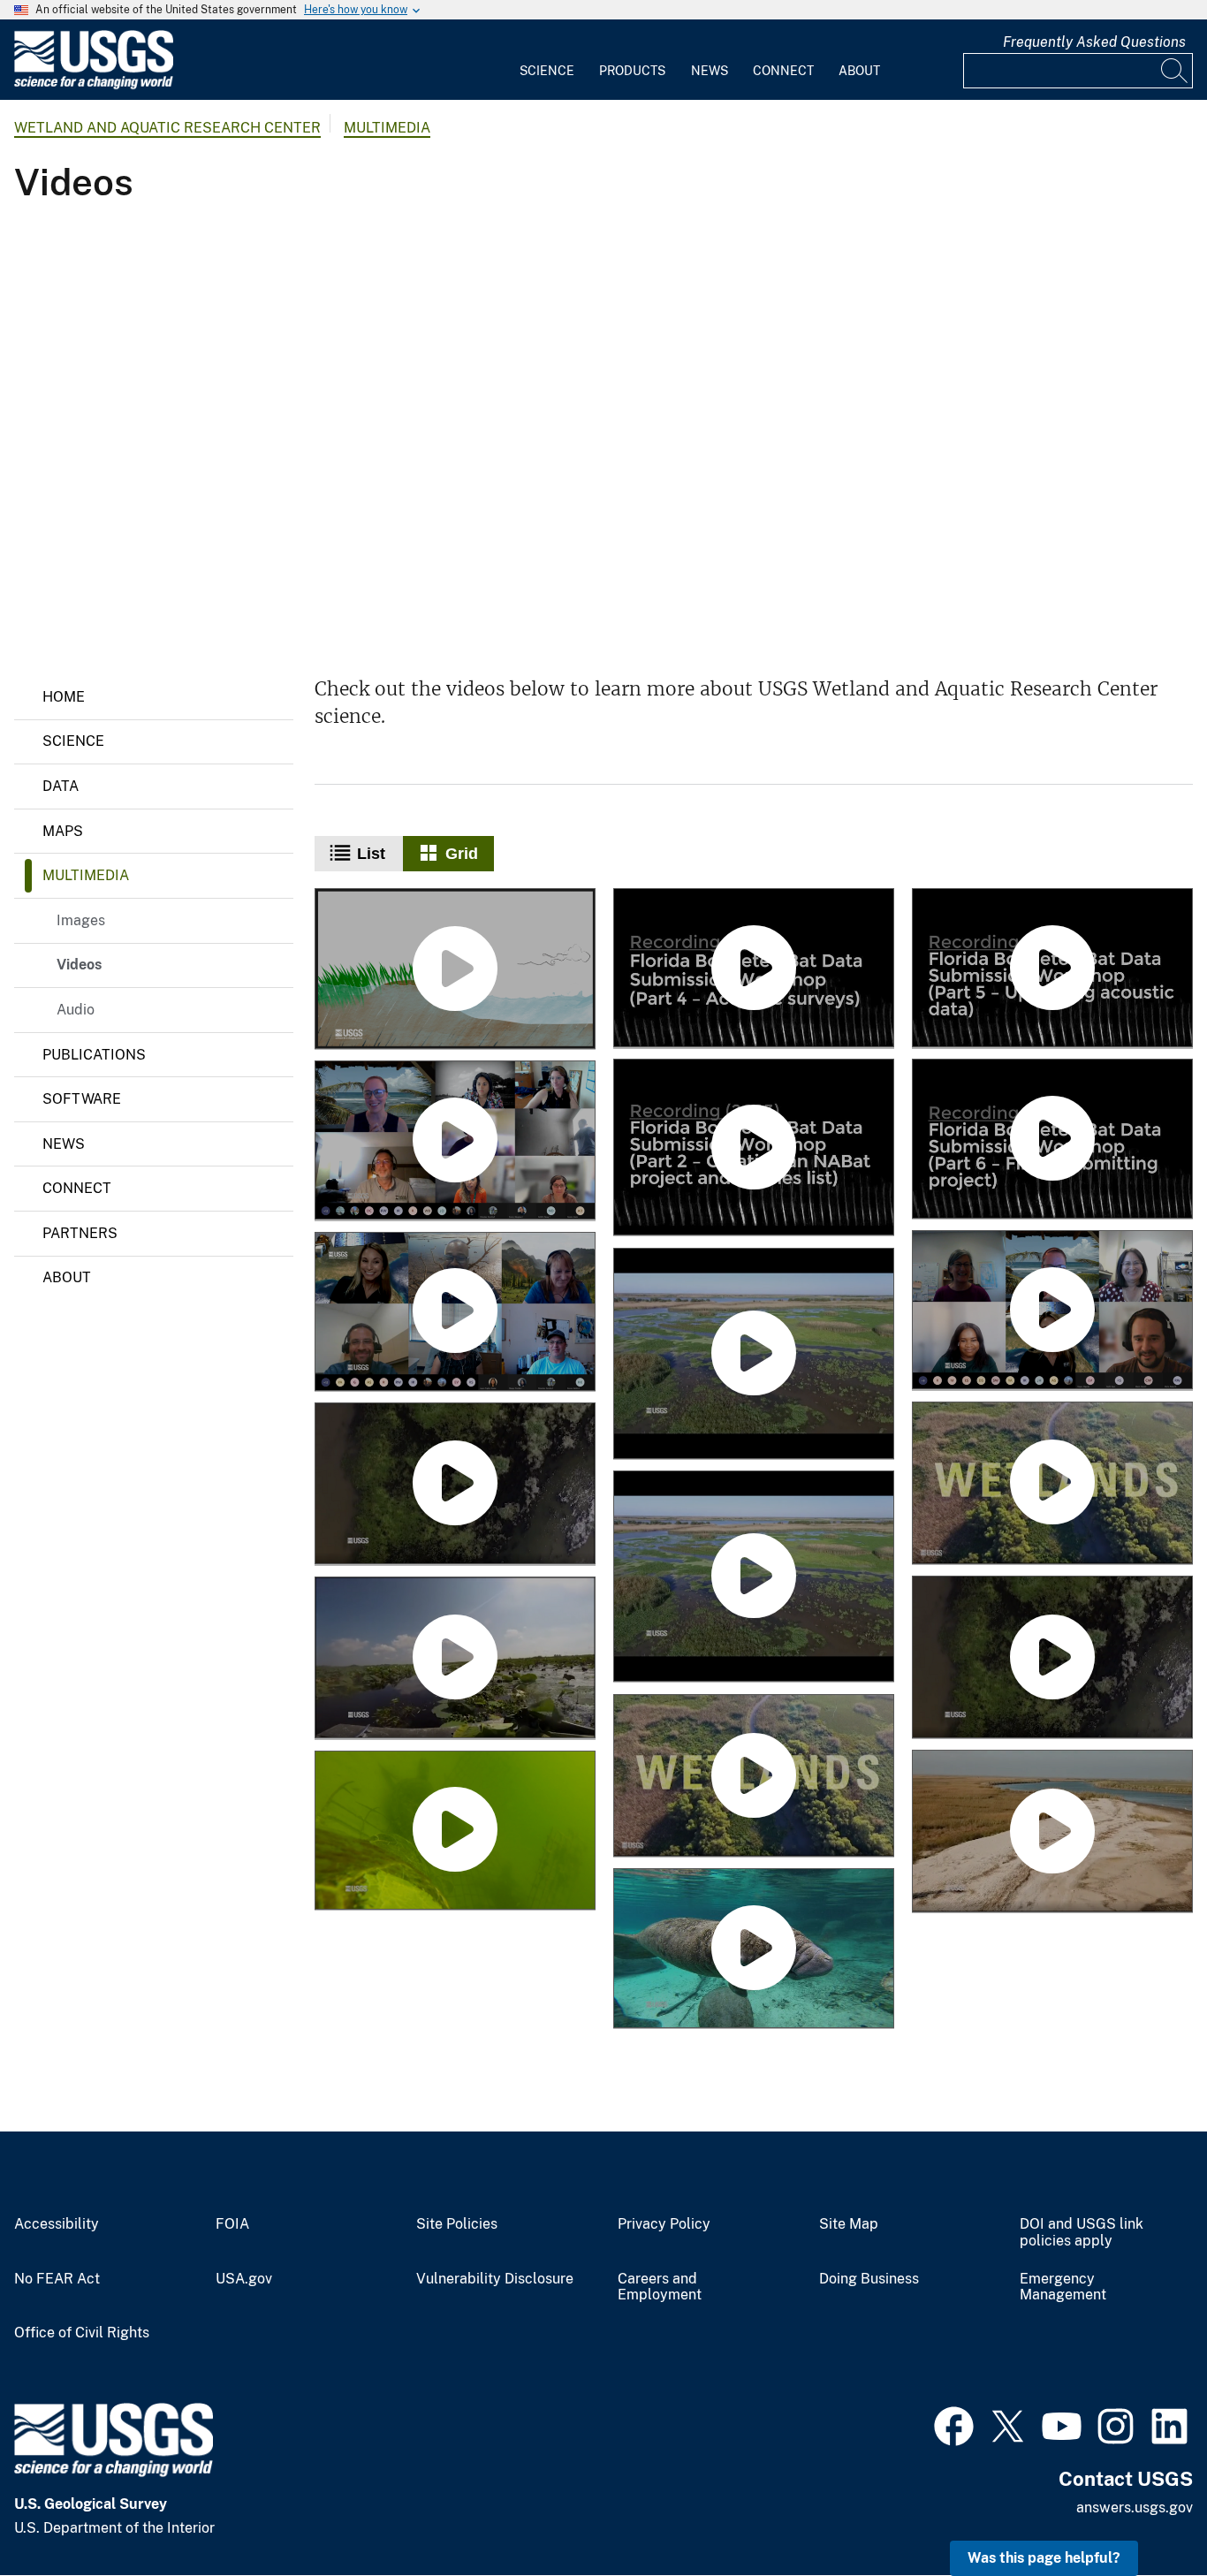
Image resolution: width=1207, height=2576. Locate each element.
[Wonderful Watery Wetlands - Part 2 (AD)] (754, 1578)
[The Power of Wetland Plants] (455, 1659)
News (710, 71)
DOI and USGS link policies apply (1082, 2233)
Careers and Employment (660, 2287)
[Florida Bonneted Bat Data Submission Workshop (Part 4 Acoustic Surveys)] (754, 969)
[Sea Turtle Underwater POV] (455, 1832)
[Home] (94, 85)
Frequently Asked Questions (1094, 42)
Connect (783, 71)
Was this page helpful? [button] (1044, 2558)
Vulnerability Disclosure (495, 2279)
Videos (79, 965)
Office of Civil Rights (82, 2333)
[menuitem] (547, 60)
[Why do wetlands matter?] (1052, 1832)
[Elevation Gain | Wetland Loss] (455, 970)
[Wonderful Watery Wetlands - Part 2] (754, 1355)
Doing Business (869, 2279)
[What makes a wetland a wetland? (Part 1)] (754, 1777)
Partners (80, 1233)
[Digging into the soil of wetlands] (455, 1485)
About (859, 71)
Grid (462, 854)
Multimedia (387, 128)
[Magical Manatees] (754, 1949)
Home (64, 697)
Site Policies (457, 2224)
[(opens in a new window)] (954, 2424)
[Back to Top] (1143, 2512)
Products (632, 71)
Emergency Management (1063, 2287)
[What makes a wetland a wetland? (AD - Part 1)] (1052, 1485)
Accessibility (57, 2224)
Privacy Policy (664, 2224)
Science (547, 71)
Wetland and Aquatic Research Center (167, 128)
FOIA (232, 2224)
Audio (76, 1010)
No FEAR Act (57, 2279)
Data (61, 786)
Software (82, 1099)
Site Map (849, 2224)
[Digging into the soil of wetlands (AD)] (1052, 1658)
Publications (94, 1055)
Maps (63, 831)
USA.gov (244, 2279)
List (371, 854)
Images (81, 920)
